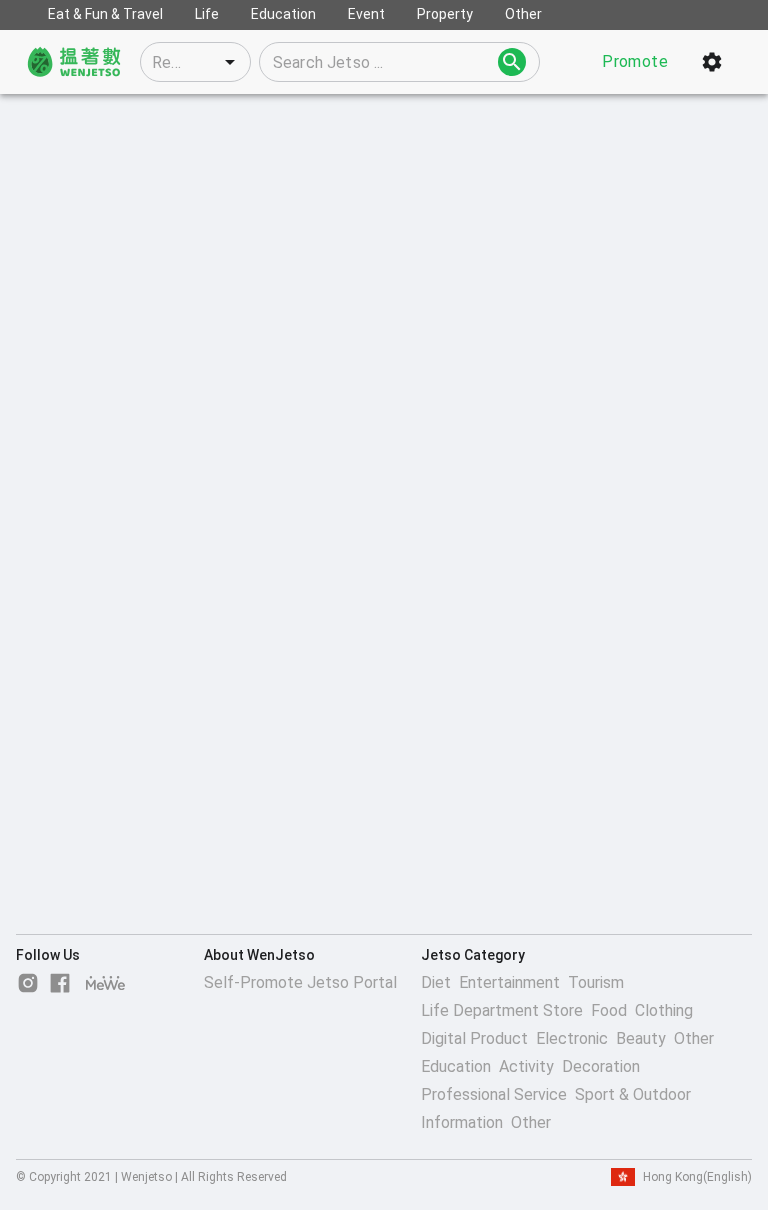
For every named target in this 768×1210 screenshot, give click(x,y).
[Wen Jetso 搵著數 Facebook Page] (60, 983)
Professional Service (494, 1094)
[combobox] (195, 62)
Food (609, 1010)
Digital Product (474, 1038)
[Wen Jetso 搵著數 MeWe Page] (106, 983)
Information (462, 1122)
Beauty (641, 1038)
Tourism (596, 982)
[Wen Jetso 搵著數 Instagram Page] (28, 983)
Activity (526, 1066)
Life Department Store (502, 1010)
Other (694, 1038)
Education (456, 1066)
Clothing (664, 1010)
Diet (436, 982)
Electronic (572, 1038)
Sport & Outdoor (633, 1094)
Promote (635, 61)
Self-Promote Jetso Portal (300, 982)
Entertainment (509, 982)
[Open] (230, 62)
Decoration (601, 1066)
